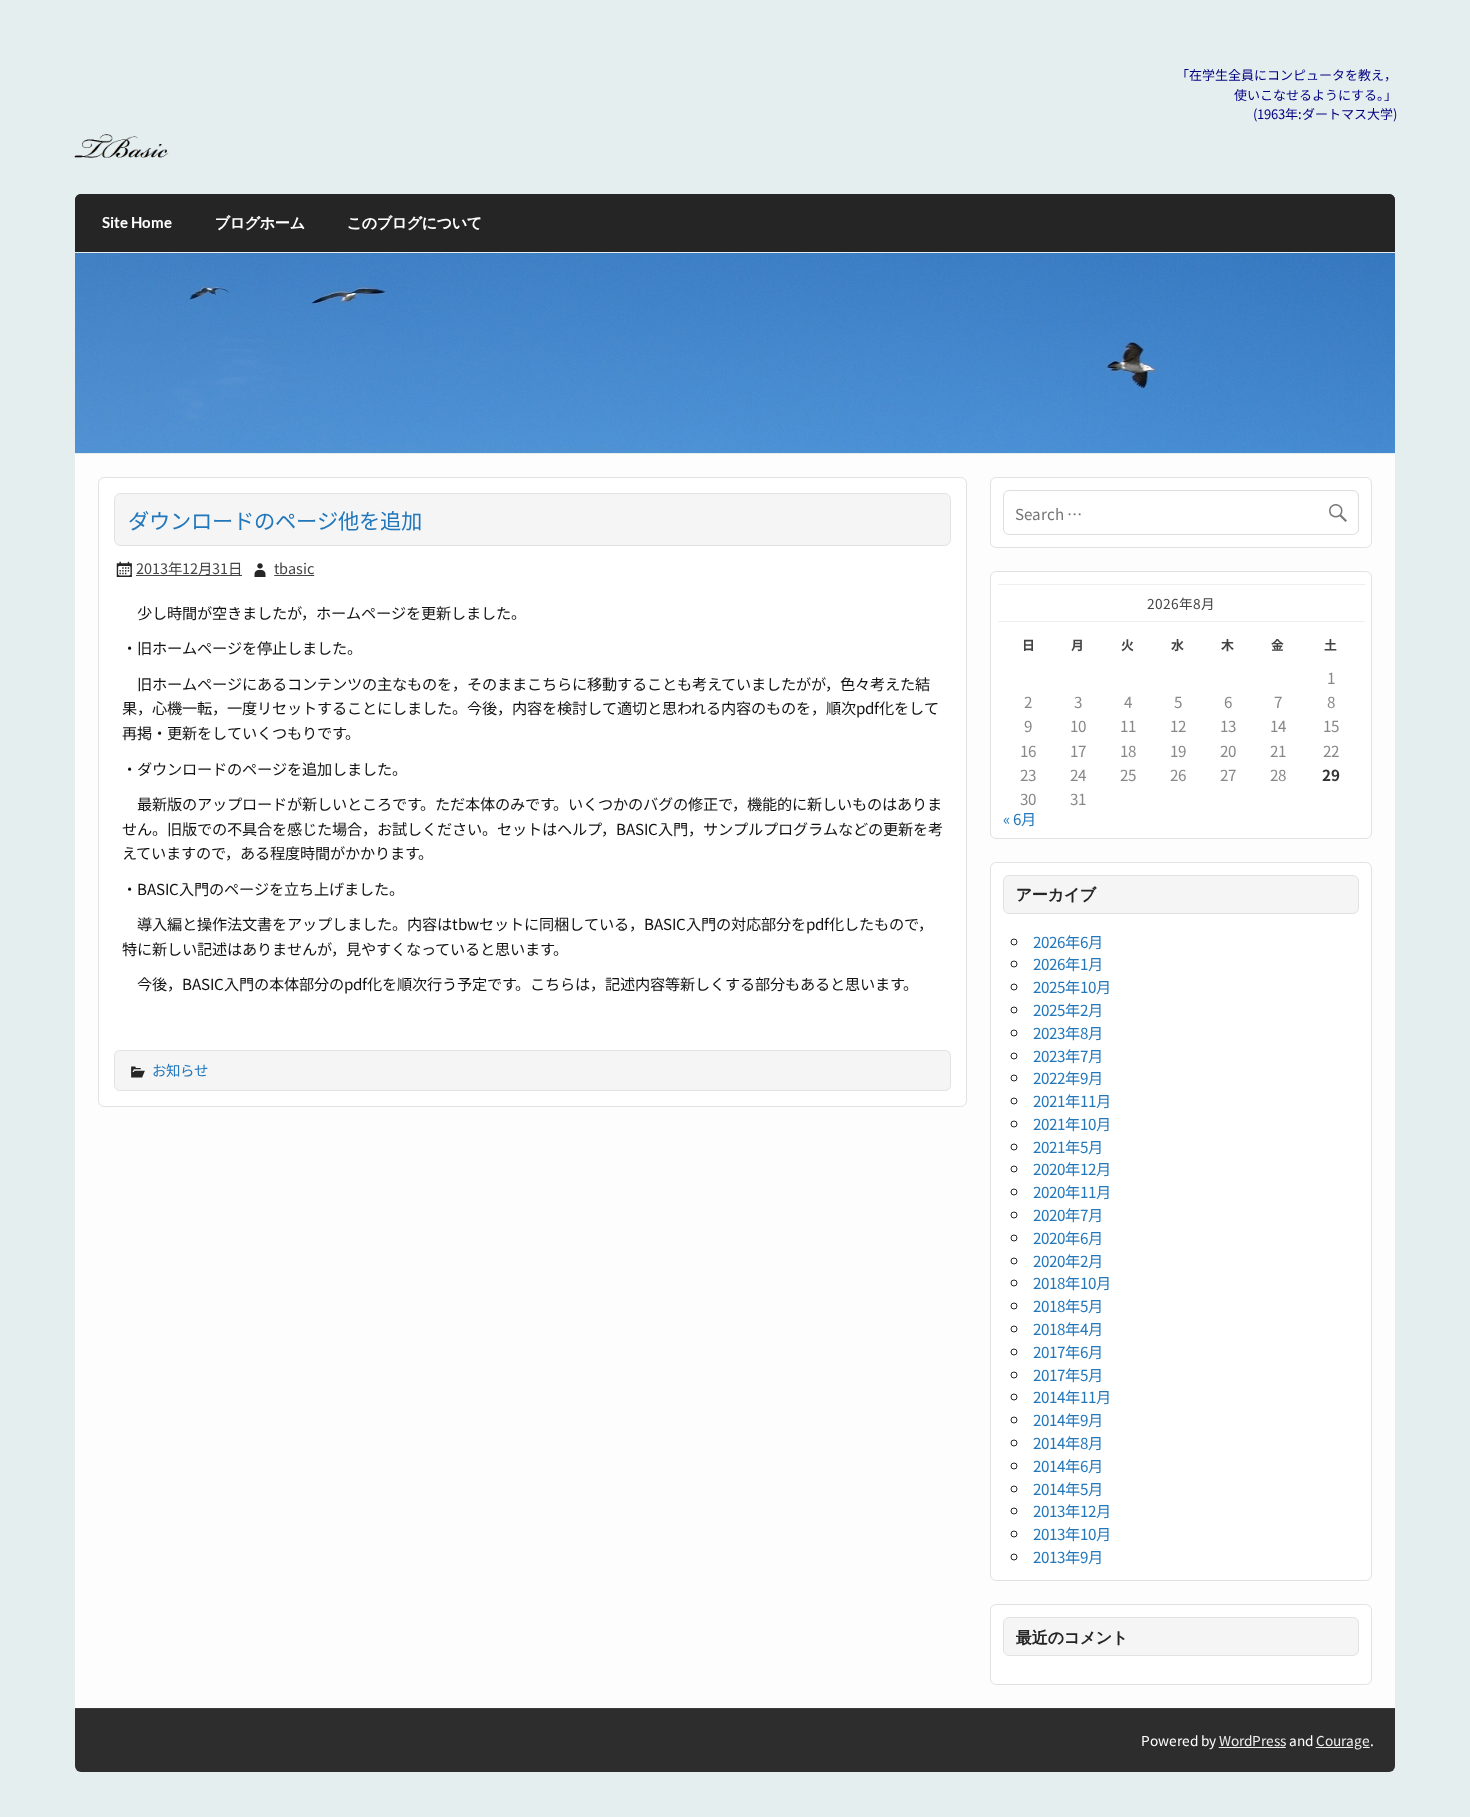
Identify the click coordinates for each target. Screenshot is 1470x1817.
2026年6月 (1068, 941)
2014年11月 (1072, 1396)
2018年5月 (1068, 1305)
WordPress (1252, 1740)
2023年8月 (1068, 1032)
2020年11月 (1072, 1191)
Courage (1343, 1740)
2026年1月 (1068, 963)
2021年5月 (1068, 1146)
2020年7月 (1068, 1214)
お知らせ (180, 1069)
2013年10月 (1072, 1533)
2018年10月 (1072, 1282)
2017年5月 (1068, 1374)
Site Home (137, 222)
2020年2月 (1068, 1260)
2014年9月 (1068, 1419)
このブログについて (414, 222)
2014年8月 (1068, 1442)
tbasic (294, 567)
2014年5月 (1068, 1488)
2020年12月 (1072, 1168)
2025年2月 (1068, 1009)
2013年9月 (1068, 1556)
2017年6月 (1068, 1351)
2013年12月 (1072, 1510)
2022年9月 (1068, 1077)
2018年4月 (1068, 1328)
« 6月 (1019, 818)
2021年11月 (1072, 1100)
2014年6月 (1068, 1465)
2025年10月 (1072, 986)
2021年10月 (1072, 1123)
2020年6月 (1068, 1237)
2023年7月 (1068, 1055)
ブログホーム (260, 222)
